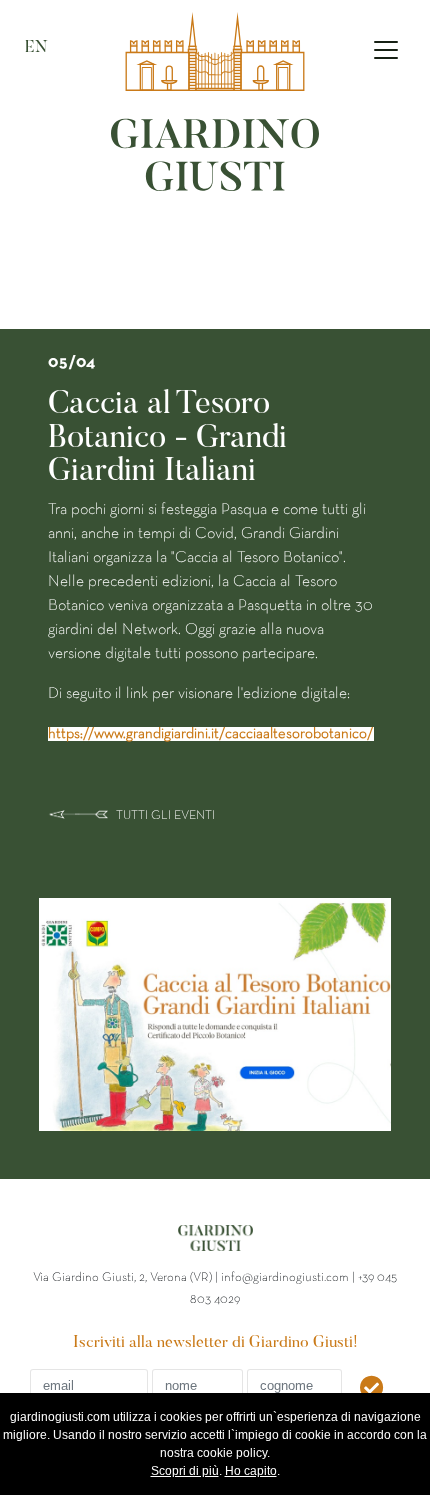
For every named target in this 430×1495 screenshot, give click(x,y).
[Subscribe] (373, 1389)
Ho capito (251, 1471)
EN (36, 48)
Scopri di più (185, 1471)
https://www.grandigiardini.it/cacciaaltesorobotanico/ (211, 734)
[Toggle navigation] (386, 50)
